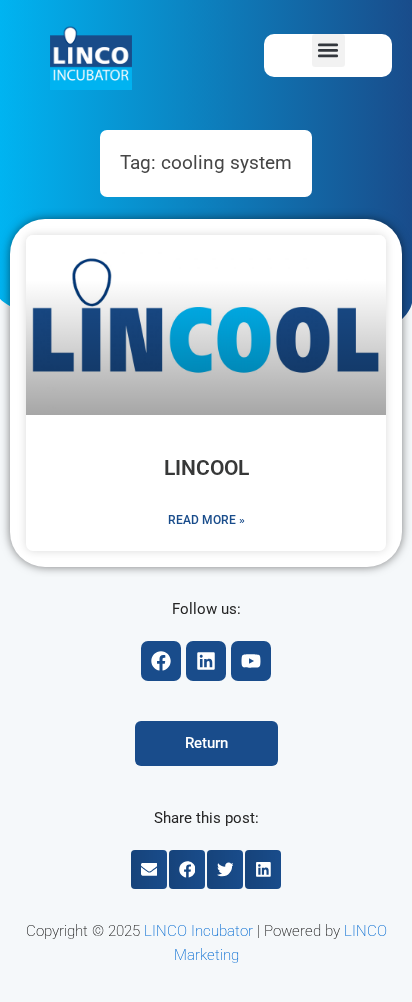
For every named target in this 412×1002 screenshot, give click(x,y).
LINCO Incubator (198, 931)
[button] (328, 50)
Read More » (206, 520)
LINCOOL (206, 468)
